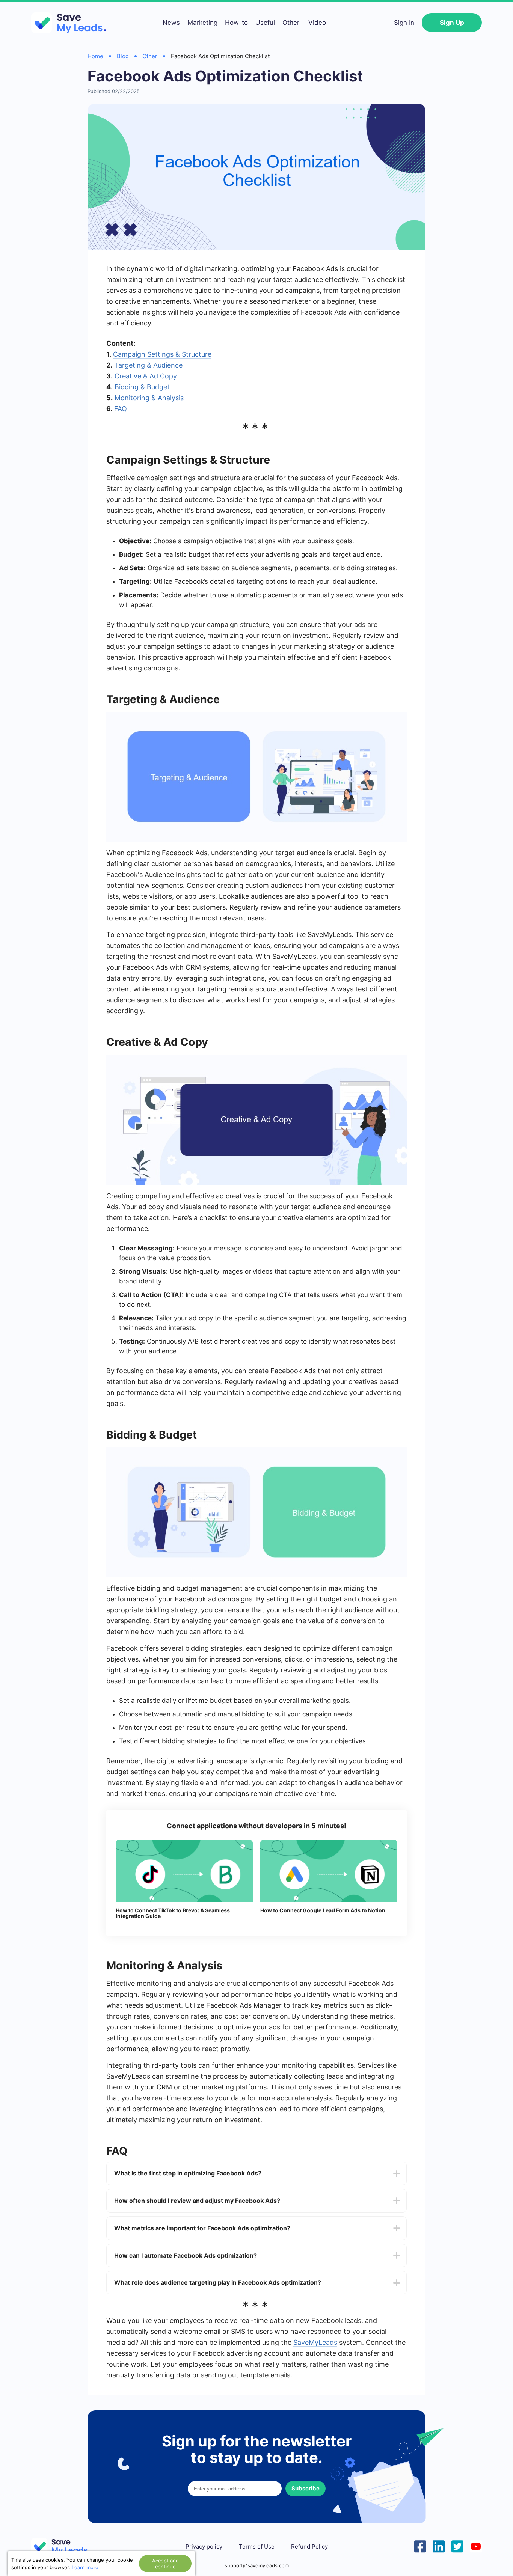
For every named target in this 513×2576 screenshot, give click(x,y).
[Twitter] (457, 2546)
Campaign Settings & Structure (162, 354)
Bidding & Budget (142, 387)
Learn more (85, 2567)
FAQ (121, 409)
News (171, 23)
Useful (265, 23)
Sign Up (452, 23)
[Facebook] (420, 2546)
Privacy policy (204, 2547)
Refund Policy (309, 2547)
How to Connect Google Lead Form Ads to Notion (323, 1910)
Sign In (404, 23)
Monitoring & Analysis (149, 398)
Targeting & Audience (148, 365)
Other (291, 23)
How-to (236, 23)
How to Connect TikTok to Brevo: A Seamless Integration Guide (173, 1913)
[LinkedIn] (439, 2546)
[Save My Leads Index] (65, 2547)
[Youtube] (476, 2546)
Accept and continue (165, 2564)
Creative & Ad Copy (146, 376)
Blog (123, 56)
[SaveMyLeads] (72, 23)
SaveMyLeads (315, 2342)
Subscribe (306, 2488)
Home (95, 56)
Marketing (202, 23)
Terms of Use (257, 2547)
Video (317, 23)
